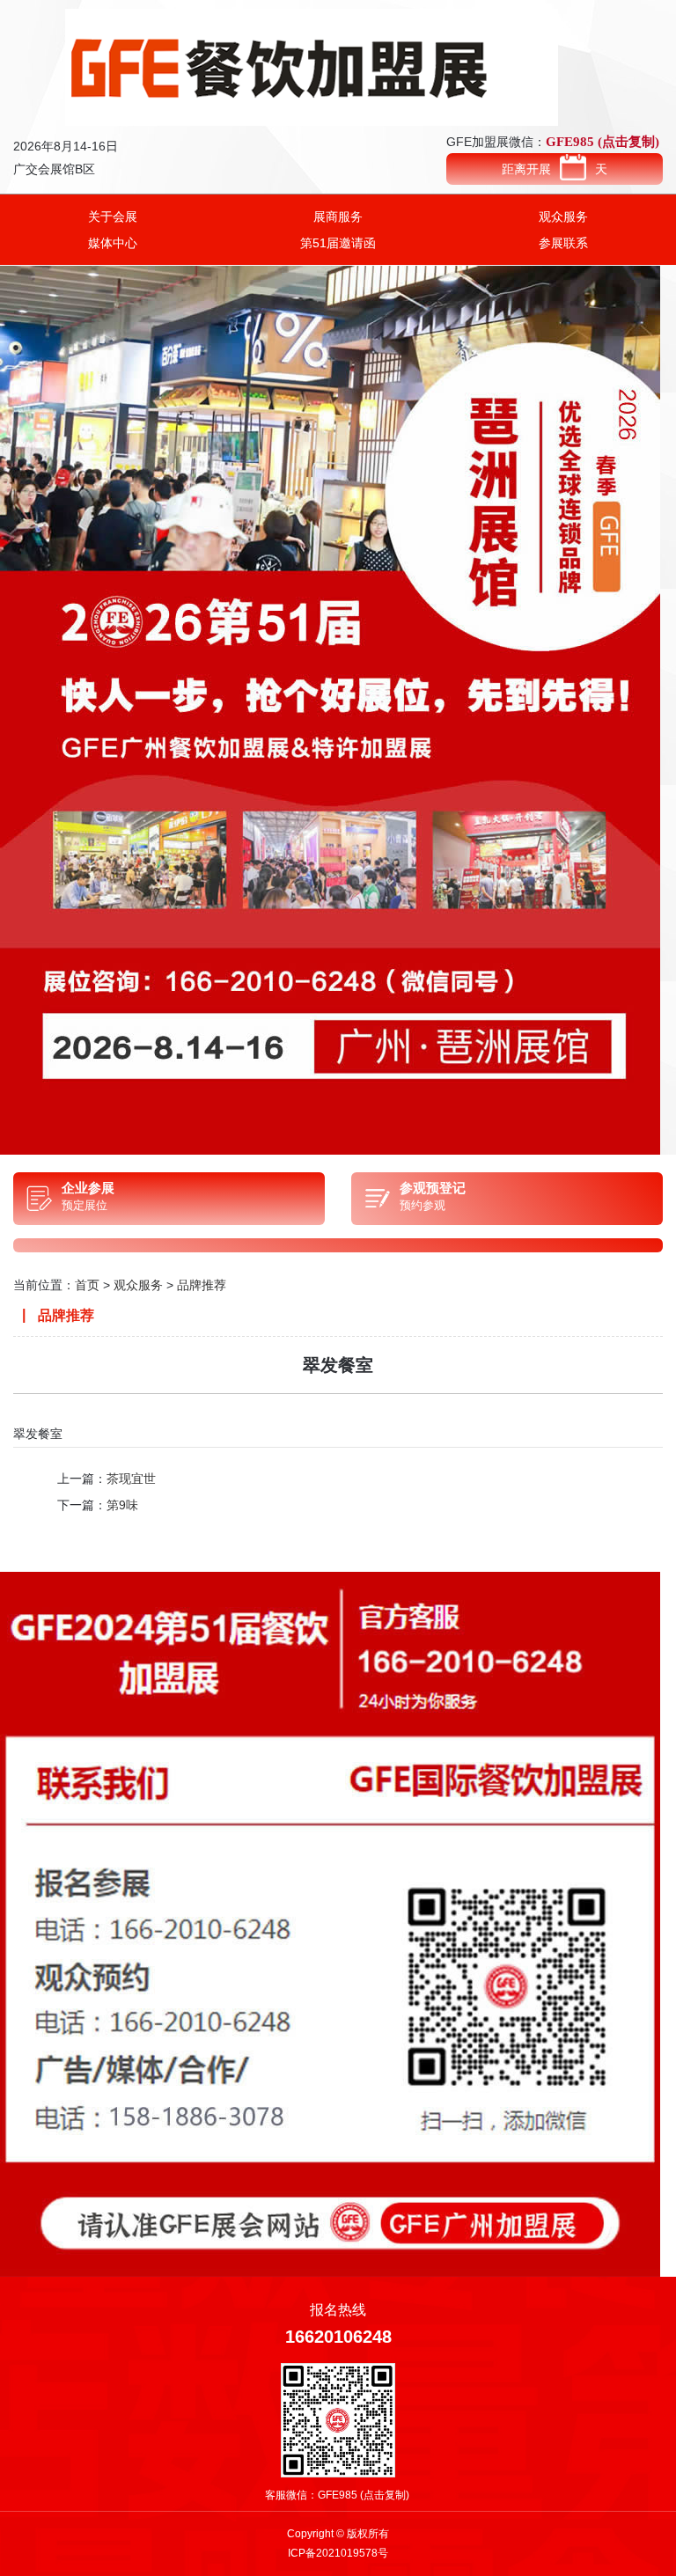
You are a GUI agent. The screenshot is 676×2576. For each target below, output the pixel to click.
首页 (87, 1285)
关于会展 (113, 217)
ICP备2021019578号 (338, 2553)
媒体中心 (113, 243)
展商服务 (338, 217)
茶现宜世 (131, 1479)
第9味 (122, 1505)
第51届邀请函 (338, 243)
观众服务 (563, 217)
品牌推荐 (202, 1285)
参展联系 (563, 243)
